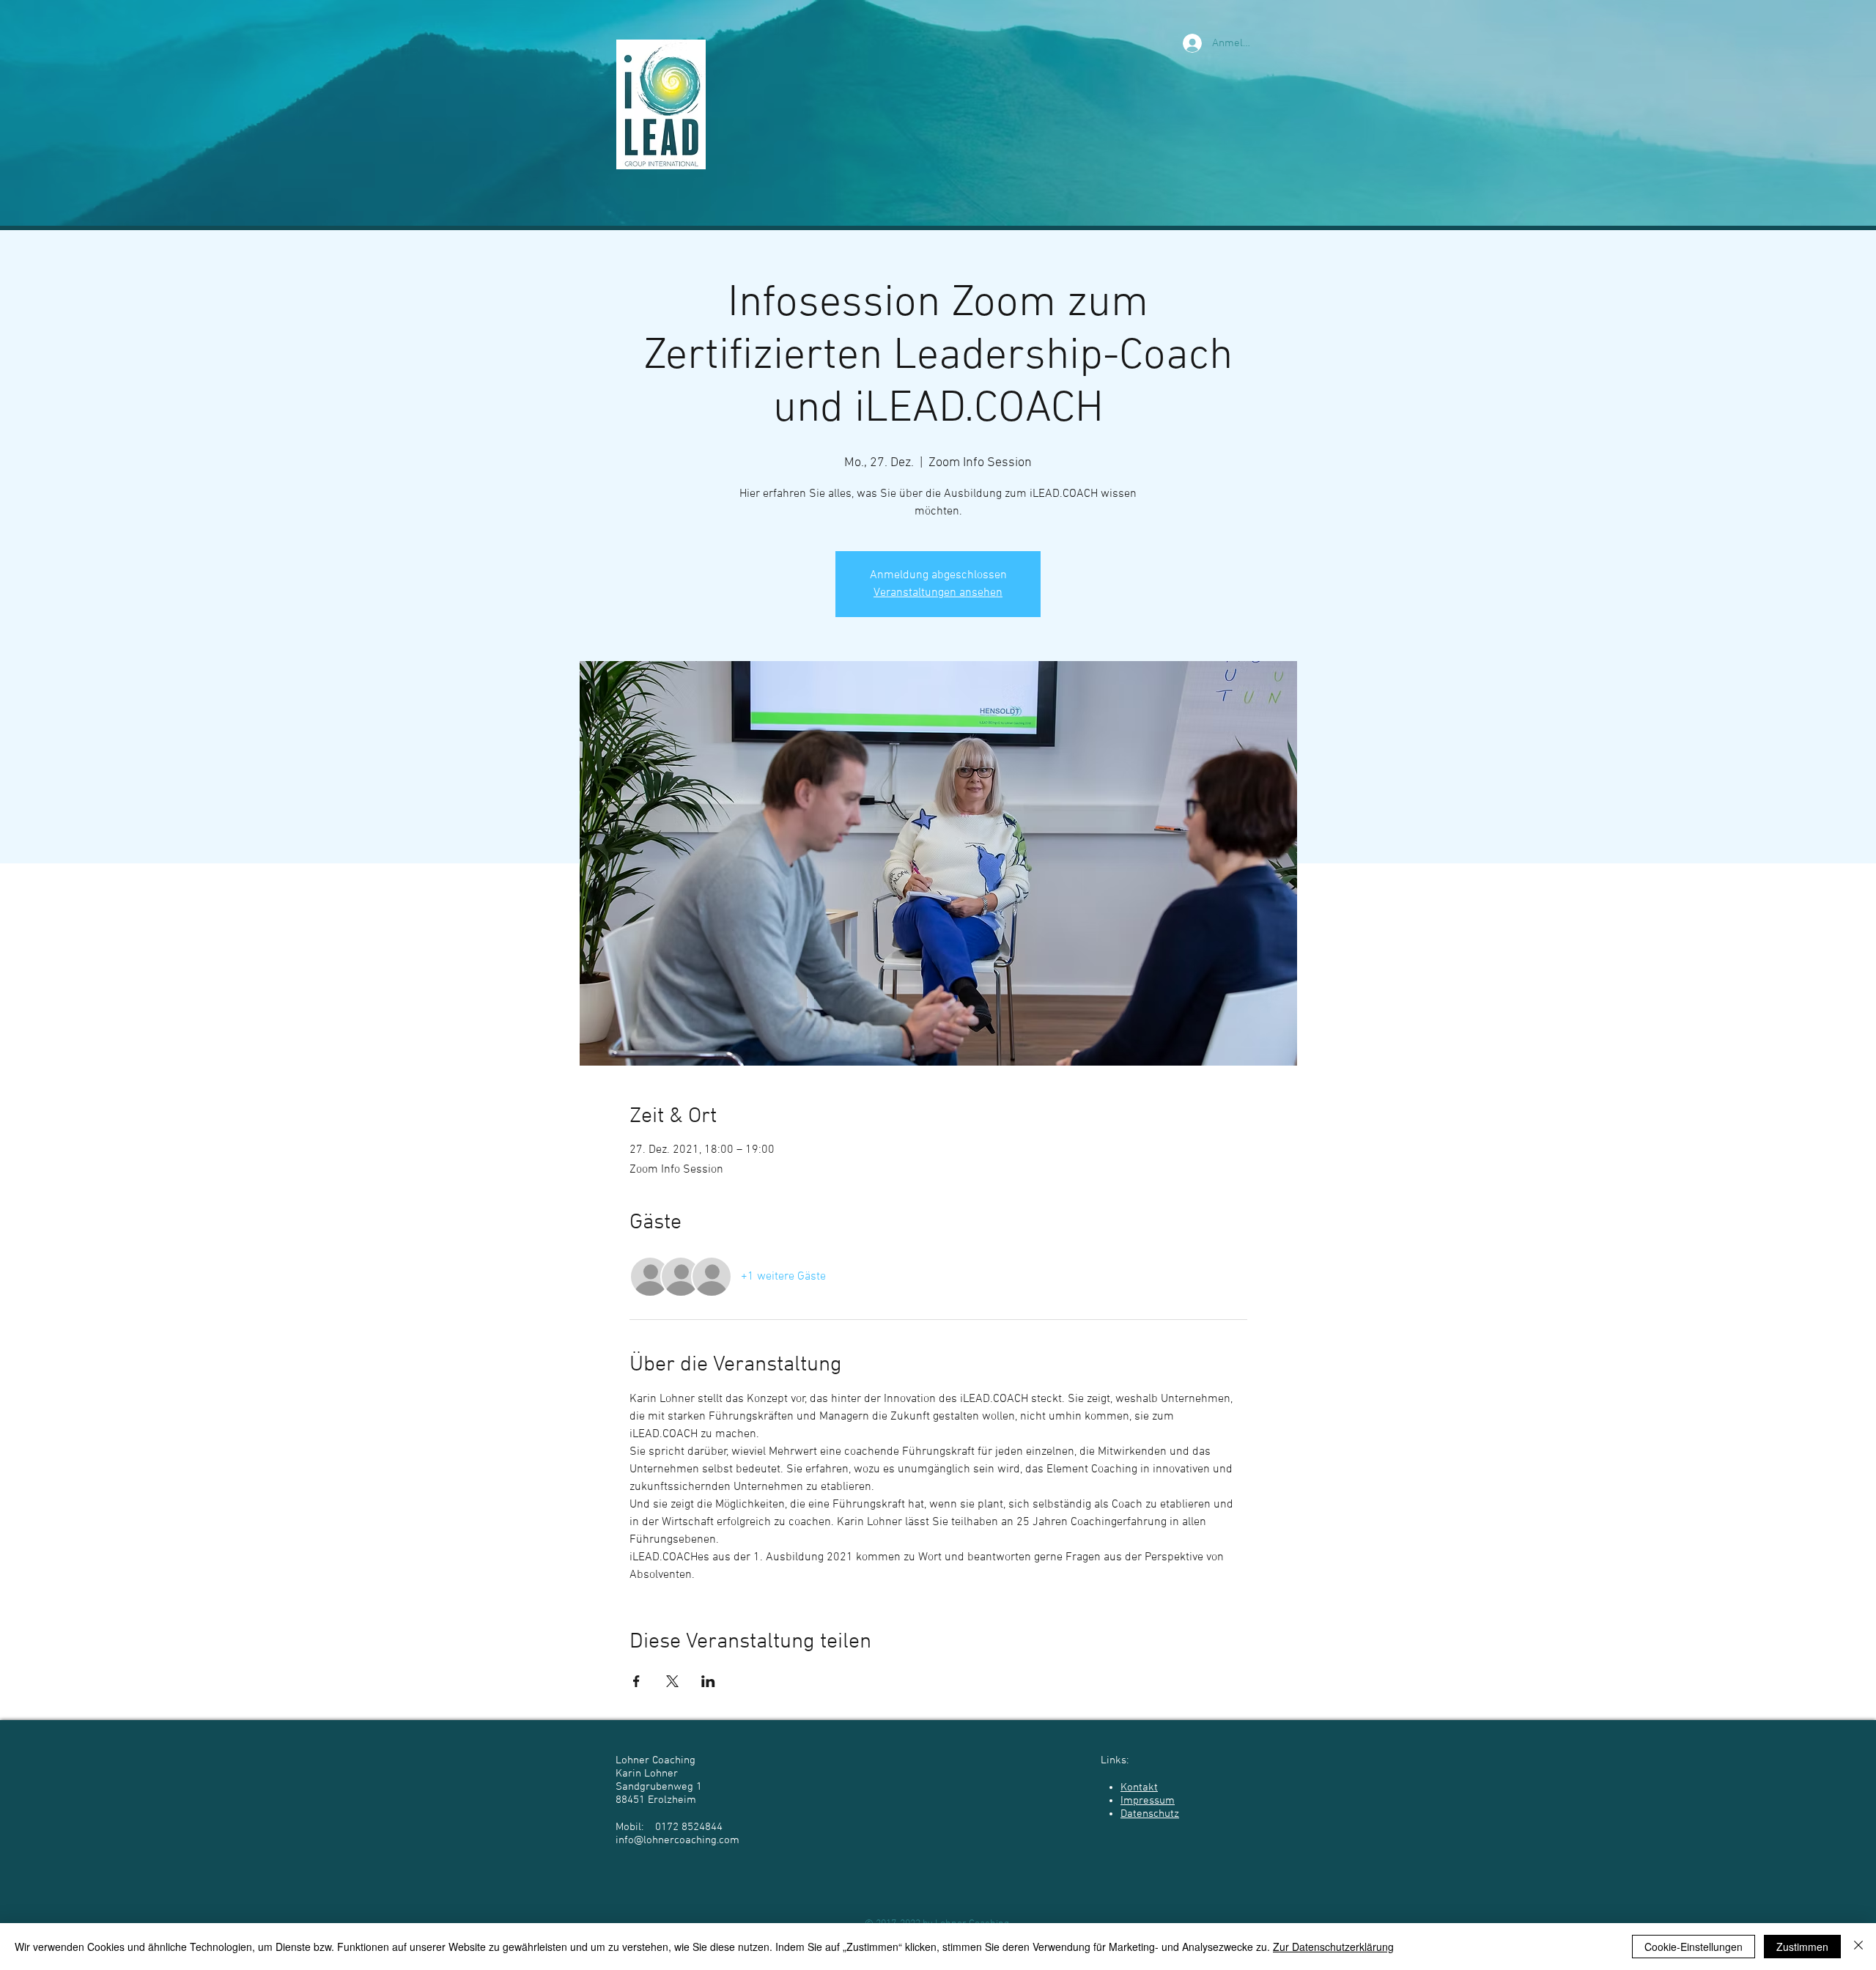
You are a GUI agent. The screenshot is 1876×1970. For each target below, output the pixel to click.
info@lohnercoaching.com (677, 1840)
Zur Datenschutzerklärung (1333, 1947)
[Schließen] (1858, 1947)
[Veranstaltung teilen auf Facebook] (636, 1681)
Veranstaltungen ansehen (938, 593)
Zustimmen (1802, 1947)
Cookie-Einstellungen (1694, 1947)
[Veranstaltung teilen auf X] (672, 1681)
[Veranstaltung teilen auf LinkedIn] (708, 1681)
